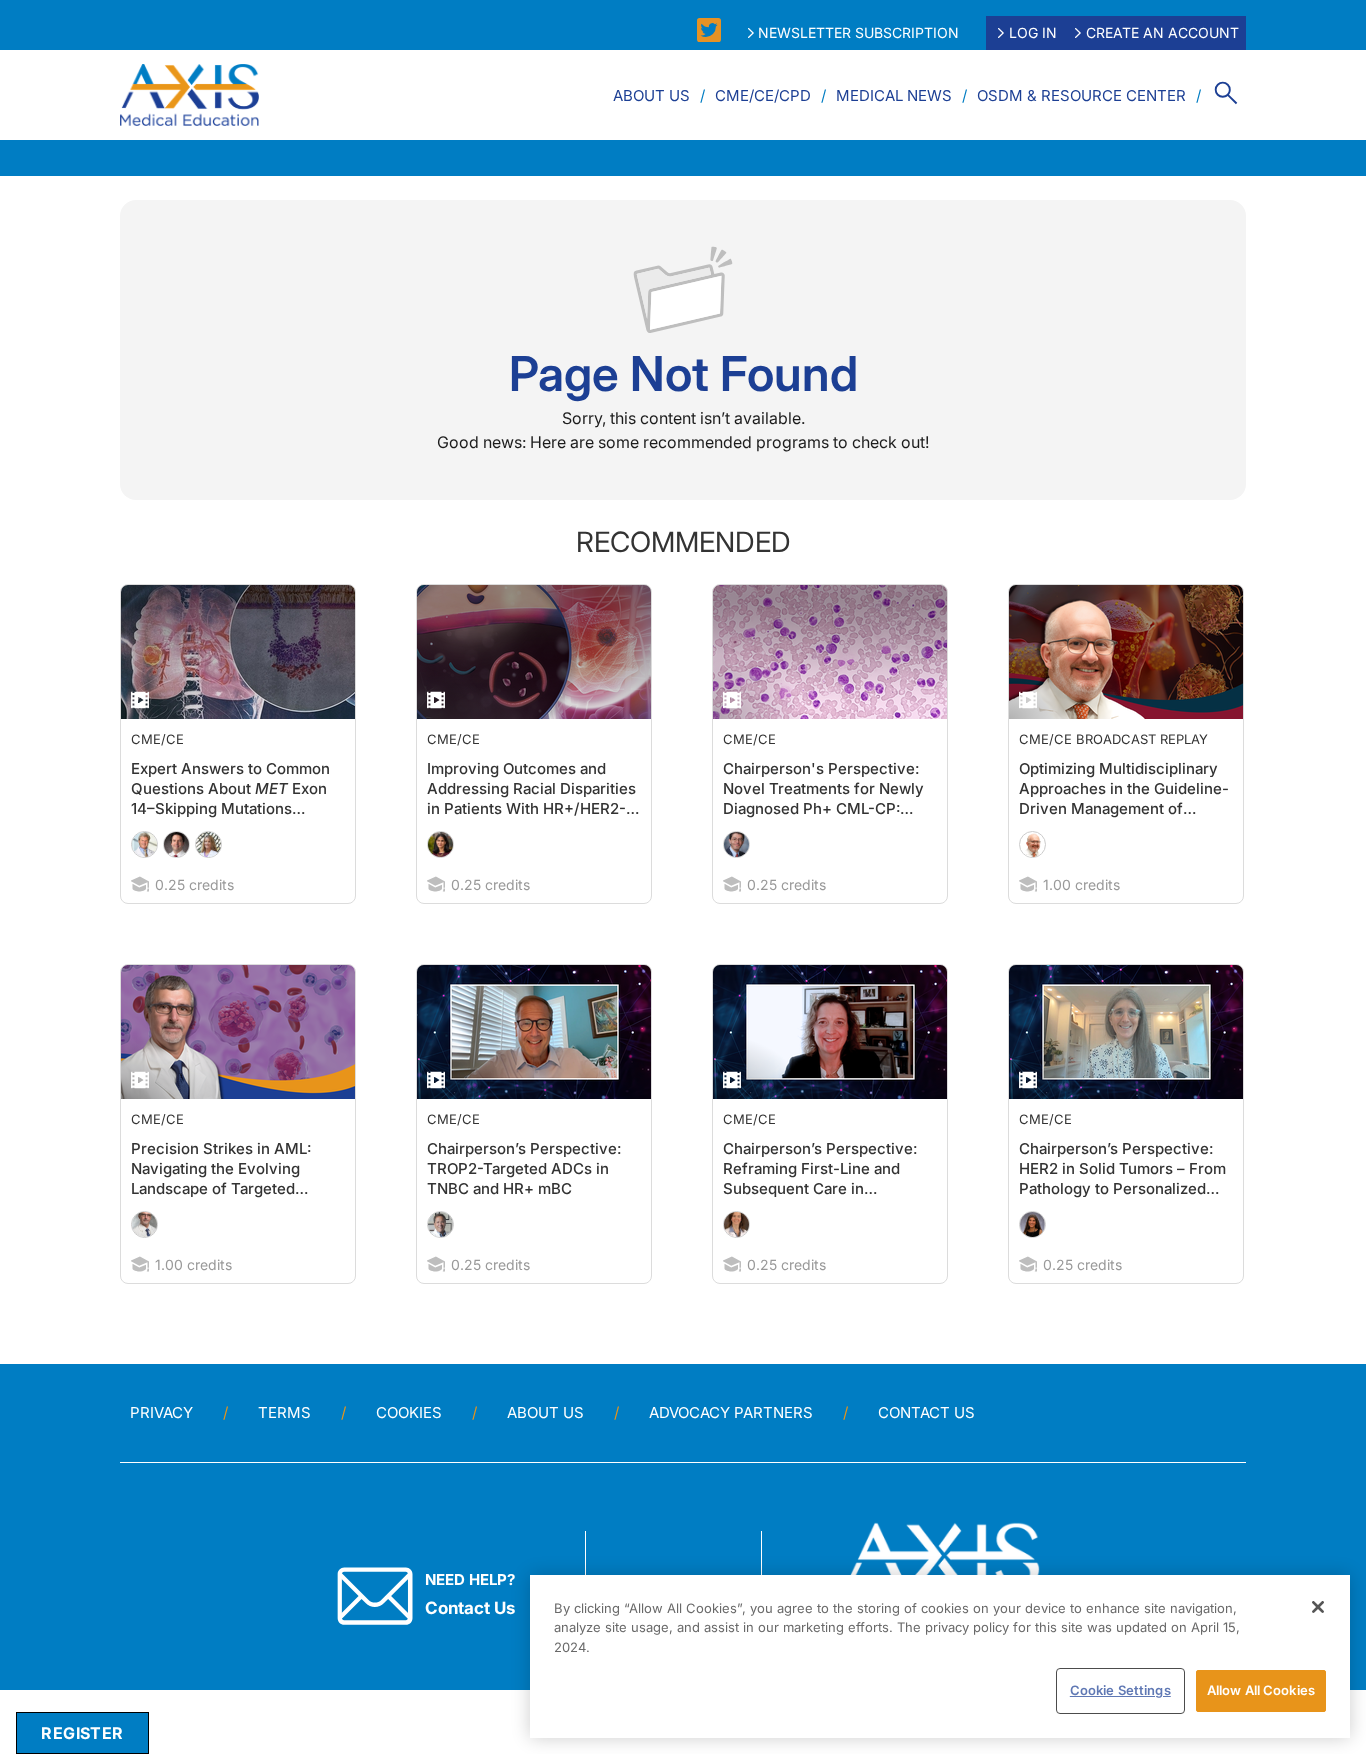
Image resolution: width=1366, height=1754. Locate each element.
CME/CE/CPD (763, 95)
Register (82, 1733)
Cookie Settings (1120, 1690)
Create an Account (1162, 32)
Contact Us (926, 1412)
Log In (1033, 32)
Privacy (161, 1412)
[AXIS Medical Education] (189, 95)
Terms (284, 1412)
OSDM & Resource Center (1081, 95)
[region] (940, 1656)
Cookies (409, 1412)
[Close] (1318, 1607)
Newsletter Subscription (858, 32)
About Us (651, 95)
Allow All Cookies (1261, 1690)
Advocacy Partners (731, 1412)
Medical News (894, 95)
